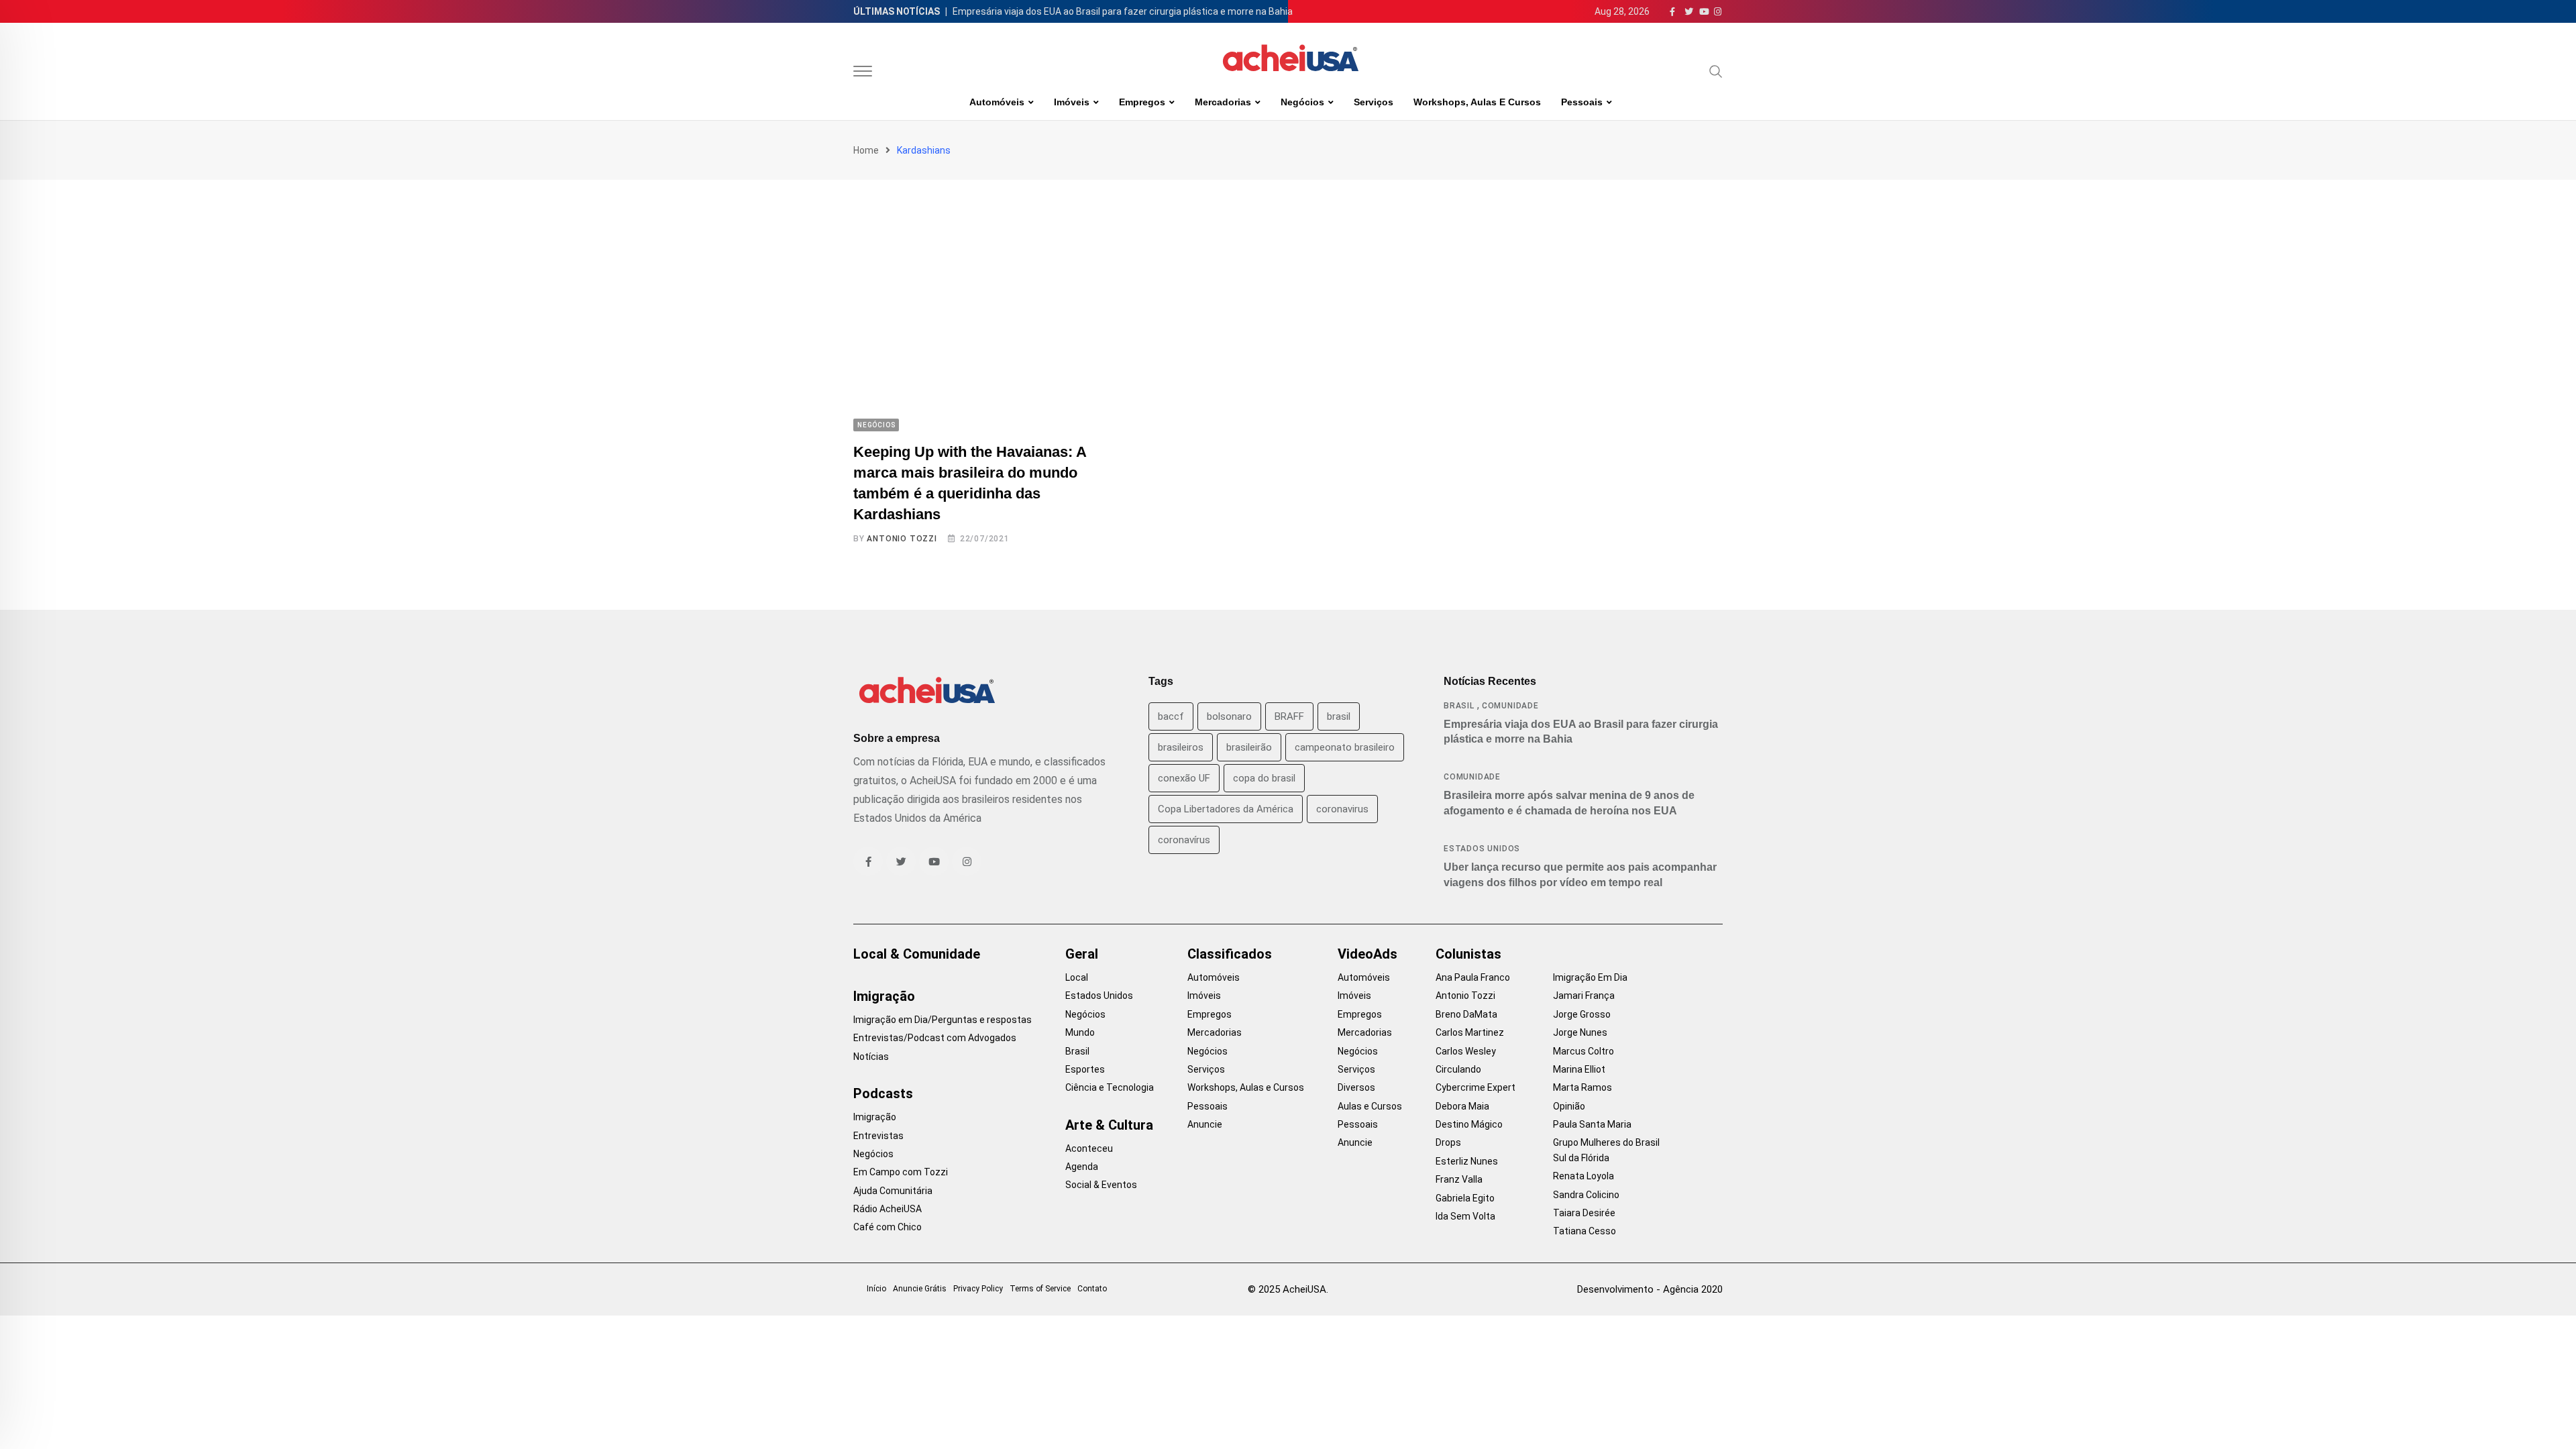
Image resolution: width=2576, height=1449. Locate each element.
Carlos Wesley (1466, 1051)
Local (1077, 977)
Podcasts (883, 1093)
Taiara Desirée (1584, 1213)
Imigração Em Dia (1590, 977)
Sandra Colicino (1586, 1195)
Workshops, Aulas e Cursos (1477, 102)
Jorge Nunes (1580, 1032)
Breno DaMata (1466, 1014)
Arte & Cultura (1109, 1125)
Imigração (884, 996)
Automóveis (997, 102)
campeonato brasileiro (1345, 747)
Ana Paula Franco (1473, 977)
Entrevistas (878, 1136)
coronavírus (1184, 840)
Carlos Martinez (1470, 1032)
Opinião (1569, 1106)
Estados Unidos (1482, 849)
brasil (1339, 716)
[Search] (1716, 71)
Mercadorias (1223, 102)
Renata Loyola (1584, 1176)
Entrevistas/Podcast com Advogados (935, 1038)
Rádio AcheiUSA (888, 1209)
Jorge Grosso (1582, 1014)
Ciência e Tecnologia (1110, 1087)
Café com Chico (888, 1227)
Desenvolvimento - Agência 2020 (1650, 1289)
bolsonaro (1229, 716)
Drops (1448, 1142)
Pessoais (1582, 102)
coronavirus (1342, 809)
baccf (1171, 716)
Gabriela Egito (1465, 1198)
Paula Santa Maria (1592, 1124)
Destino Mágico (1469, 1124)
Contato (1092, 1289)
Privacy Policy (978, 1289)
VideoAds (1367, 954)
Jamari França (1584, 996)
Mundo (1080, 1032)
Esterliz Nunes (1467, 1161)
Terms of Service (1040, 1289)
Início (876, 1289)
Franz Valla (1459, 1179)
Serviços (1374, 102)
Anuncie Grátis (920, 1289)
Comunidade (1510, 706)
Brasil (1459, 706)
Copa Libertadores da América (1226, 809)
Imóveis (1072, 102)
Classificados (1230, 954)
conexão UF (1184, 778)
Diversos (1356, 1087)
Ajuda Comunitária (893, 1191)
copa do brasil (1264, 778)
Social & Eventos (1101, 1185)
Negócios (1302, 102)
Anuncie (1205, 1124)
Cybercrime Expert (1475, 1087)
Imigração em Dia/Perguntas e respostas (943, 1020)
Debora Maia (1462, 1106)
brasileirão (1249, 747)
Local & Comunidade (917, 954)
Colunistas (1468, 954)
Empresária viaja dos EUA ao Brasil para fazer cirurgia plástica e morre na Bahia (1123, 11)
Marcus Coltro (1584, 1051)
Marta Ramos (1582, 1087)
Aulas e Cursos (1370, 1106)
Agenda (1082, 1167)
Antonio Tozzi (902, 539)
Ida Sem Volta (1465, 1216)
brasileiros (1181, 747)
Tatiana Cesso (1585, 1231)
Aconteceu (1089, 1148)
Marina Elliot (1579, 1069)
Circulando (1458, 1069)
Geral (1082, 954)
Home (866, 150)
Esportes (1085, 1069)
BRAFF (1289, 716)
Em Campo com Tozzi (901, 1172)
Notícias (871, 1057)
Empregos (1142, 102)
